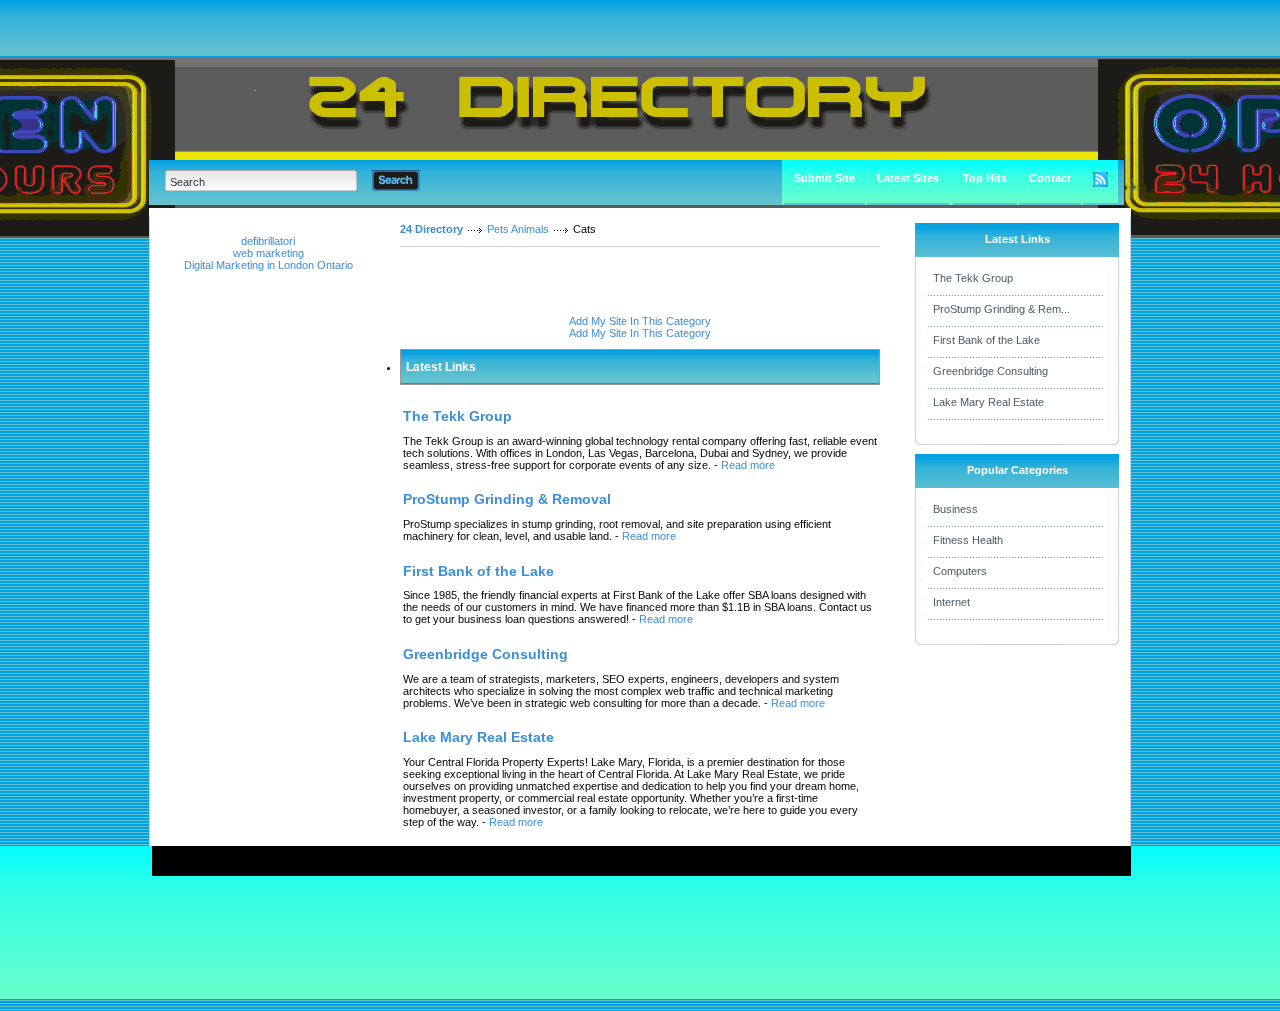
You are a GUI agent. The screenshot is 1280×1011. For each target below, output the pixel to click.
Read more (748, 465)
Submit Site (824, 178)
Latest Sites (908, 178)
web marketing (268, 253)
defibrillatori (268, 241)
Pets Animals (518, 229)
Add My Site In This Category (640, 321)
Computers (960, 571)
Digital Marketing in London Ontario (268, 265)
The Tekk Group (973, 278)
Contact (1050, 178)
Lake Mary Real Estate (988, 402)
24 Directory (431, 229)
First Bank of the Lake (986, 340)
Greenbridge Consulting (990, 371)
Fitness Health (968, 540)
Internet (951, 602)
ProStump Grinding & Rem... (1001, 309)
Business (955, 509)
